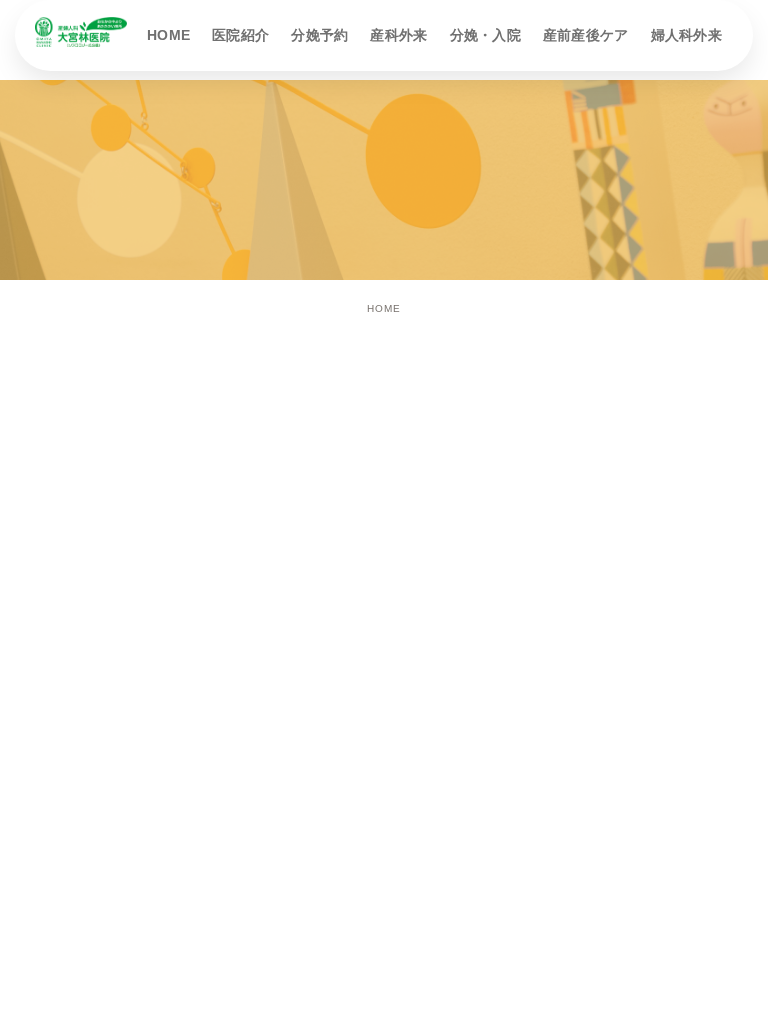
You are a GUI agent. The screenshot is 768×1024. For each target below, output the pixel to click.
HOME (384, 308)
